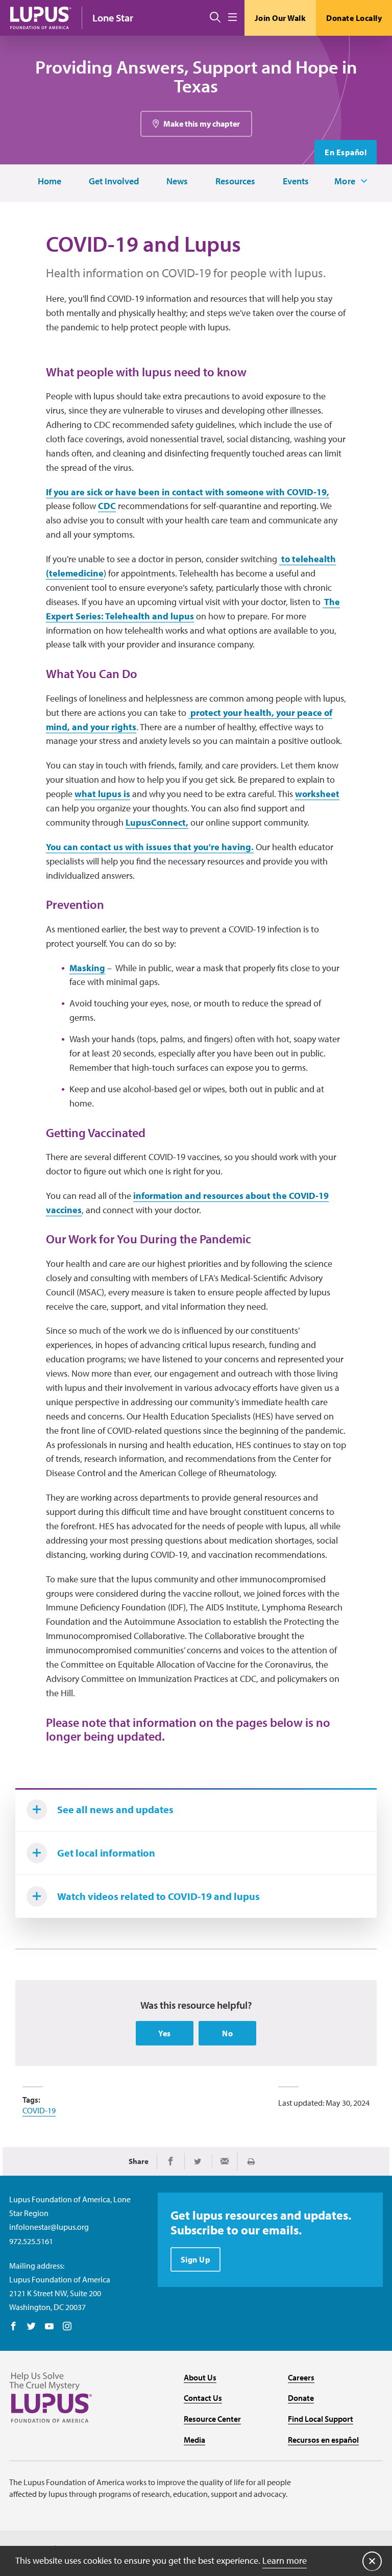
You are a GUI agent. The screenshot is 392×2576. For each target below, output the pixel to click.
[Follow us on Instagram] (67, 2327)
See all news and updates (115, 1809)
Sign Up (196, 2259)
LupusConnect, (157, 822)
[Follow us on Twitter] (31, 2327)
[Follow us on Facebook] (14, 2327)
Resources (235, 182)
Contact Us (203, 2398)
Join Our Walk (280, 18)
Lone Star (113, 18)
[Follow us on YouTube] (49, 2327)
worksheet (317, 794)
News (177, 182)
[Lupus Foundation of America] (41, 18)
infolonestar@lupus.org (49, 2227)
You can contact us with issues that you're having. (150, 847)
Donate (301, 2398)
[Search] (215, 18)
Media (194, 2440)
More (345, 181)
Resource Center (212, 2419)
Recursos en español (323, 2440)
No (227, 2033)
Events (296, 182)
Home (50, 182)
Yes (165, 2033)
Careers (301, 2377)
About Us (200, 2377)
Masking (87, 968)
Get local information (106, 1853)
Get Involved (114, 182)
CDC (107, 506)
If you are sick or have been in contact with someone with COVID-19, (188, 492)
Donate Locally (354, 18)
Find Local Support (321, 2419)
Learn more (285, 2560)
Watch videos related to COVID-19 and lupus (158, 1896)
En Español (346, 152)
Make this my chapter (202, 124)
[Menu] (232, 18)
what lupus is (102, 794)
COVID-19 (39, 2110)
